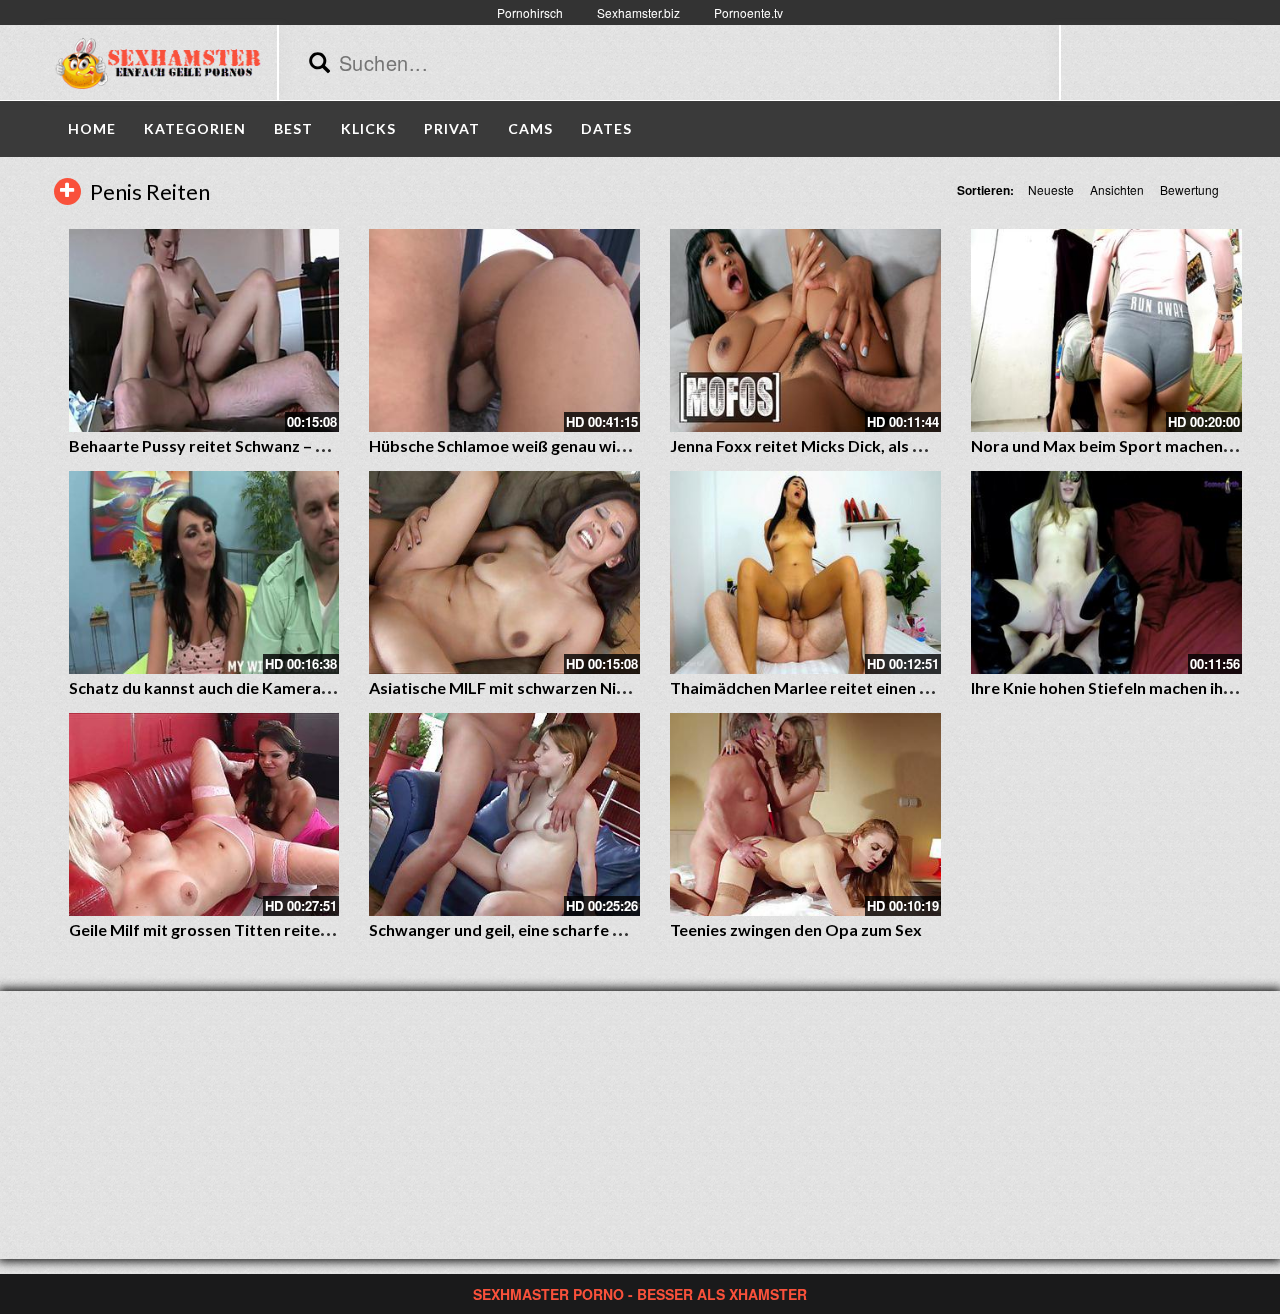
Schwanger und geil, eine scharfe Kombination (539, 929)
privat (452, 128)
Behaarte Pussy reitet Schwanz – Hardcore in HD (249, 445)
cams (530, 128)
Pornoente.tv (748, 12)
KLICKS (368, 128)
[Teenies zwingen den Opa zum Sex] (805, 814)
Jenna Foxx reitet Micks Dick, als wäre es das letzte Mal (874, 445)
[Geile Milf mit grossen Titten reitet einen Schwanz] (204, 814)
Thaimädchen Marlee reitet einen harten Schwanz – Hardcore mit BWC (932, 687)
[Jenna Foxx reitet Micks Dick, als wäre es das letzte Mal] (805, 330)
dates (606, 128)
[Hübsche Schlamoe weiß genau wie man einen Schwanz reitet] (504, 330)
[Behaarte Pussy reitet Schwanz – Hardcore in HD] (204, 330)
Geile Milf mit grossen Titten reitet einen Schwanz (253, 929)
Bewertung (1189, 189)
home (92, 128)
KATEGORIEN (195, 128)
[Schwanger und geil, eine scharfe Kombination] (504, 814)
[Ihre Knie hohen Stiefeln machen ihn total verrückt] (1106, 572)
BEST (293, 128)
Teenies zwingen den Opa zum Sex (796, 929)
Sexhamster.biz (638, 12)
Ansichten (1117, 189)
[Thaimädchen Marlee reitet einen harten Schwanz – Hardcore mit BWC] (805, 572)
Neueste (1051, 189)
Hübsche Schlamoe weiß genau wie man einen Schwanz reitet (593, 445)
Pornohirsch (530, 12)
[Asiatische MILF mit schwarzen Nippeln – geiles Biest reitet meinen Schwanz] (504, 572)
